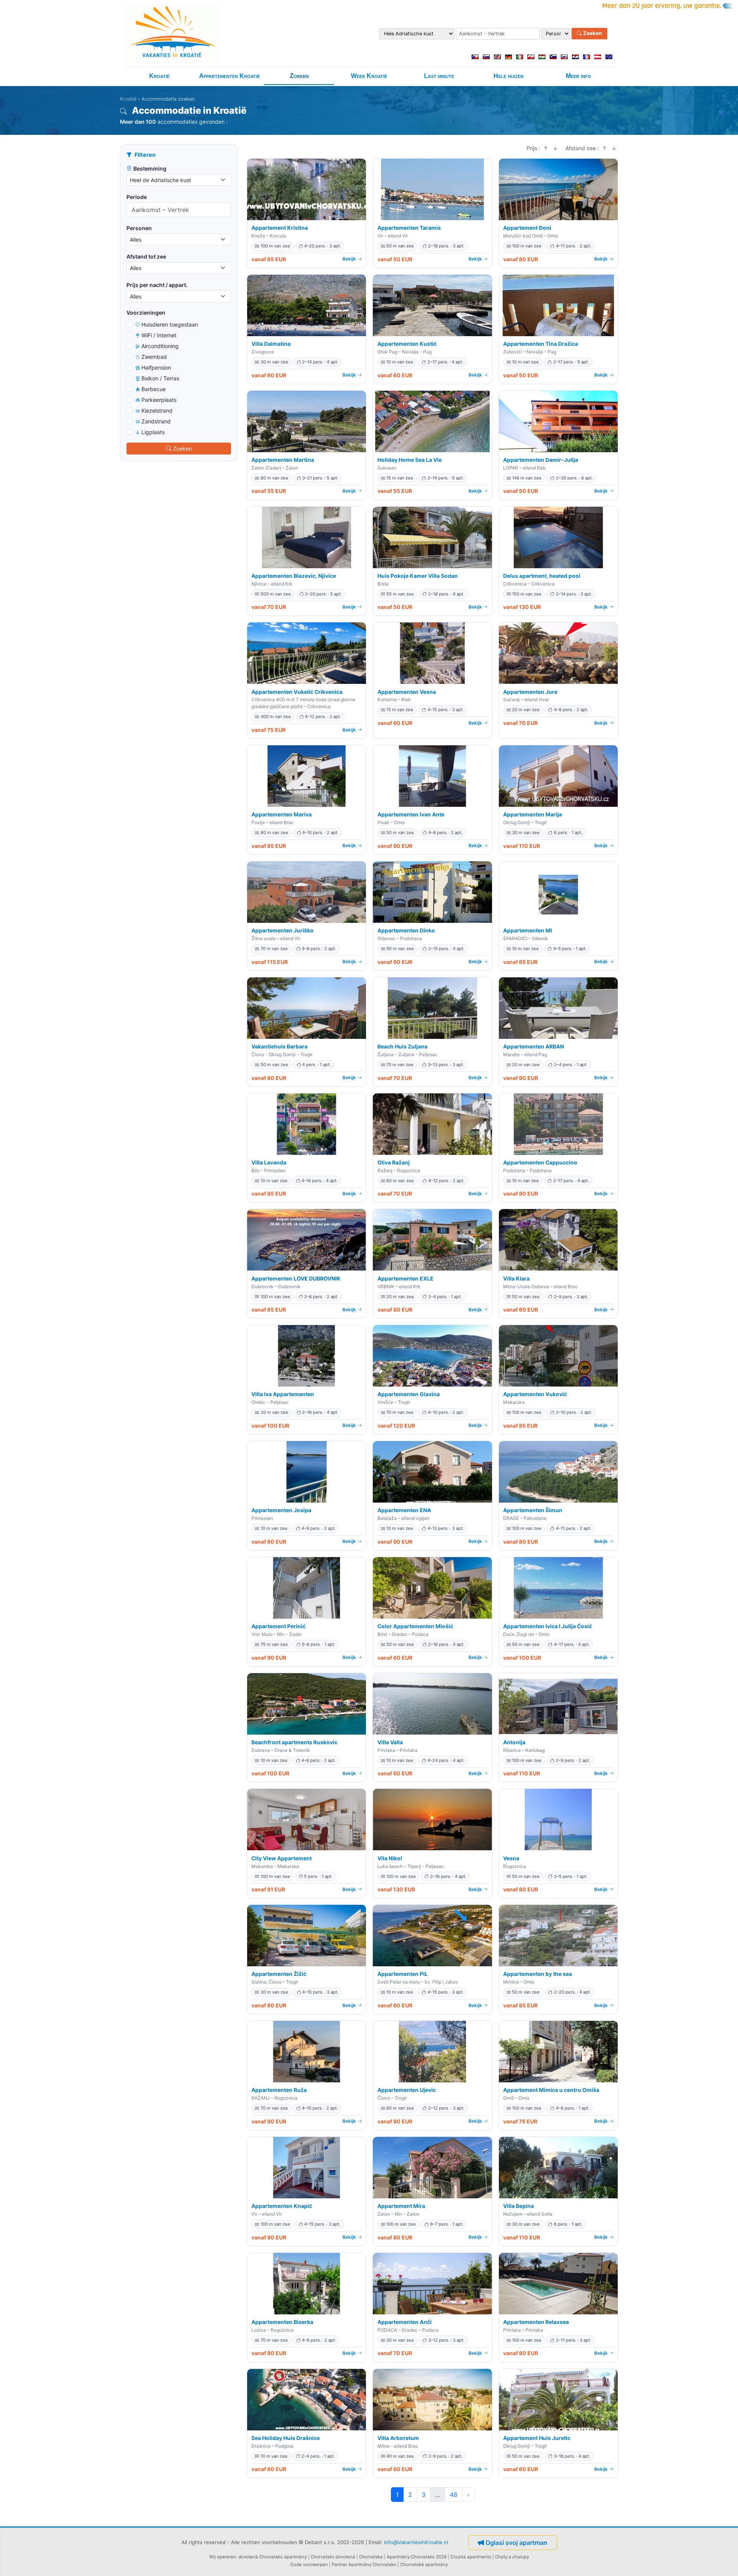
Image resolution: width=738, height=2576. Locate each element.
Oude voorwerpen (309, 2564)
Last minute (439, 76)
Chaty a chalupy (512, 2557)
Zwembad (154, 357)
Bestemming (150, 168)
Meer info (578, 76)
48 (454, 2495)
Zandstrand (156, 421)
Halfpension (156, 367)
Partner (339, 2564)
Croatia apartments (471, 2557)
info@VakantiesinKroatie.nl (416, 2542)
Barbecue (154, 389)
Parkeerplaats (159, 400)
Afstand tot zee (146, 256)
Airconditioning (160, 346)
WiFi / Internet (159, 335)
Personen (139, 228)
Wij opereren (223, 2557)
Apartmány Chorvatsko (372, 2564)
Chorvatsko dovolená (333, 2557)
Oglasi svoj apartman (516, 2543)
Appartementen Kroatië (229, 76)
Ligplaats (153, 432)
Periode (137, 197)
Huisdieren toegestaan (170, 324)
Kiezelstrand (157, 411)
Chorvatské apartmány (424, 2564)
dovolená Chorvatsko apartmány (273, 2557)
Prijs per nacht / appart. (157, 285)
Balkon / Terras (160, 378)
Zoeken (592, 33)
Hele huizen (509, 76)
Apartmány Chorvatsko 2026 (417, 2557)
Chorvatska (371, 2557)
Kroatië (159, 76)
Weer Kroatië (369, 76)
